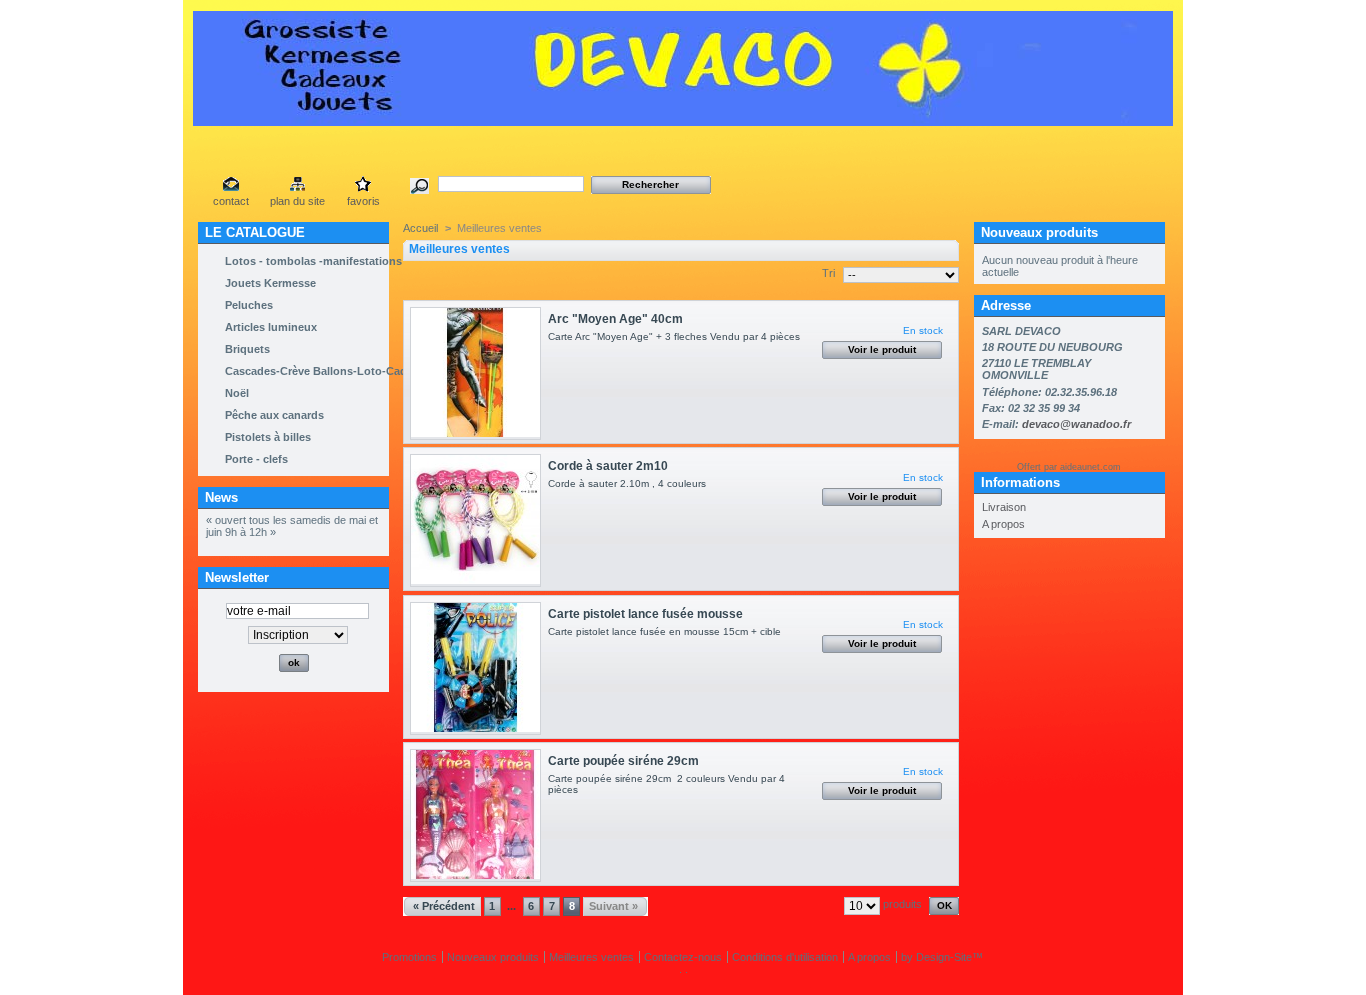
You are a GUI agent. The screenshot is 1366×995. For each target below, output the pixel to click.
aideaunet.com (1090, 467)
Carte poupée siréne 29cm (623, 761)
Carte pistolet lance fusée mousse (645, 614)
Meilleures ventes (591, 957)
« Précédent (444, 906)
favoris (363, 201)
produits (902, 904)
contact (231, 201)
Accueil (420, 228)
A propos (1003, 524)
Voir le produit (882, 349)
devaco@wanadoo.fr (1076, 424)
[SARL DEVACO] (683, 118)
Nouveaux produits (1039, 232)
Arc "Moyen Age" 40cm (615, 319)
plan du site (297, 201)
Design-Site (944, 957)
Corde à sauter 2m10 (608, 466)
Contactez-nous (683, 957)
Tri (828, 273)
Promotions (409, 957)
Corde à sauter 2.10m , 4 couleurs (633, 483)
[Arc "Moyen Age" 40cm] (475, 373)
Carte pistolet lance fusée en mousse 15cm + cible (667, 631)
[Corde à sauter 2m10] (475, 520)
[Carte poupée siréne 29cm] (475, 815)
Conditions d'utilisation (785, 957)
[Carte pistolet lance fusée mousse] (475, 668)
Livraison (1004, 507)
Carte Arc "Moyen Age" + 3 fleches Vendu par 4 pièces (677, 336)
